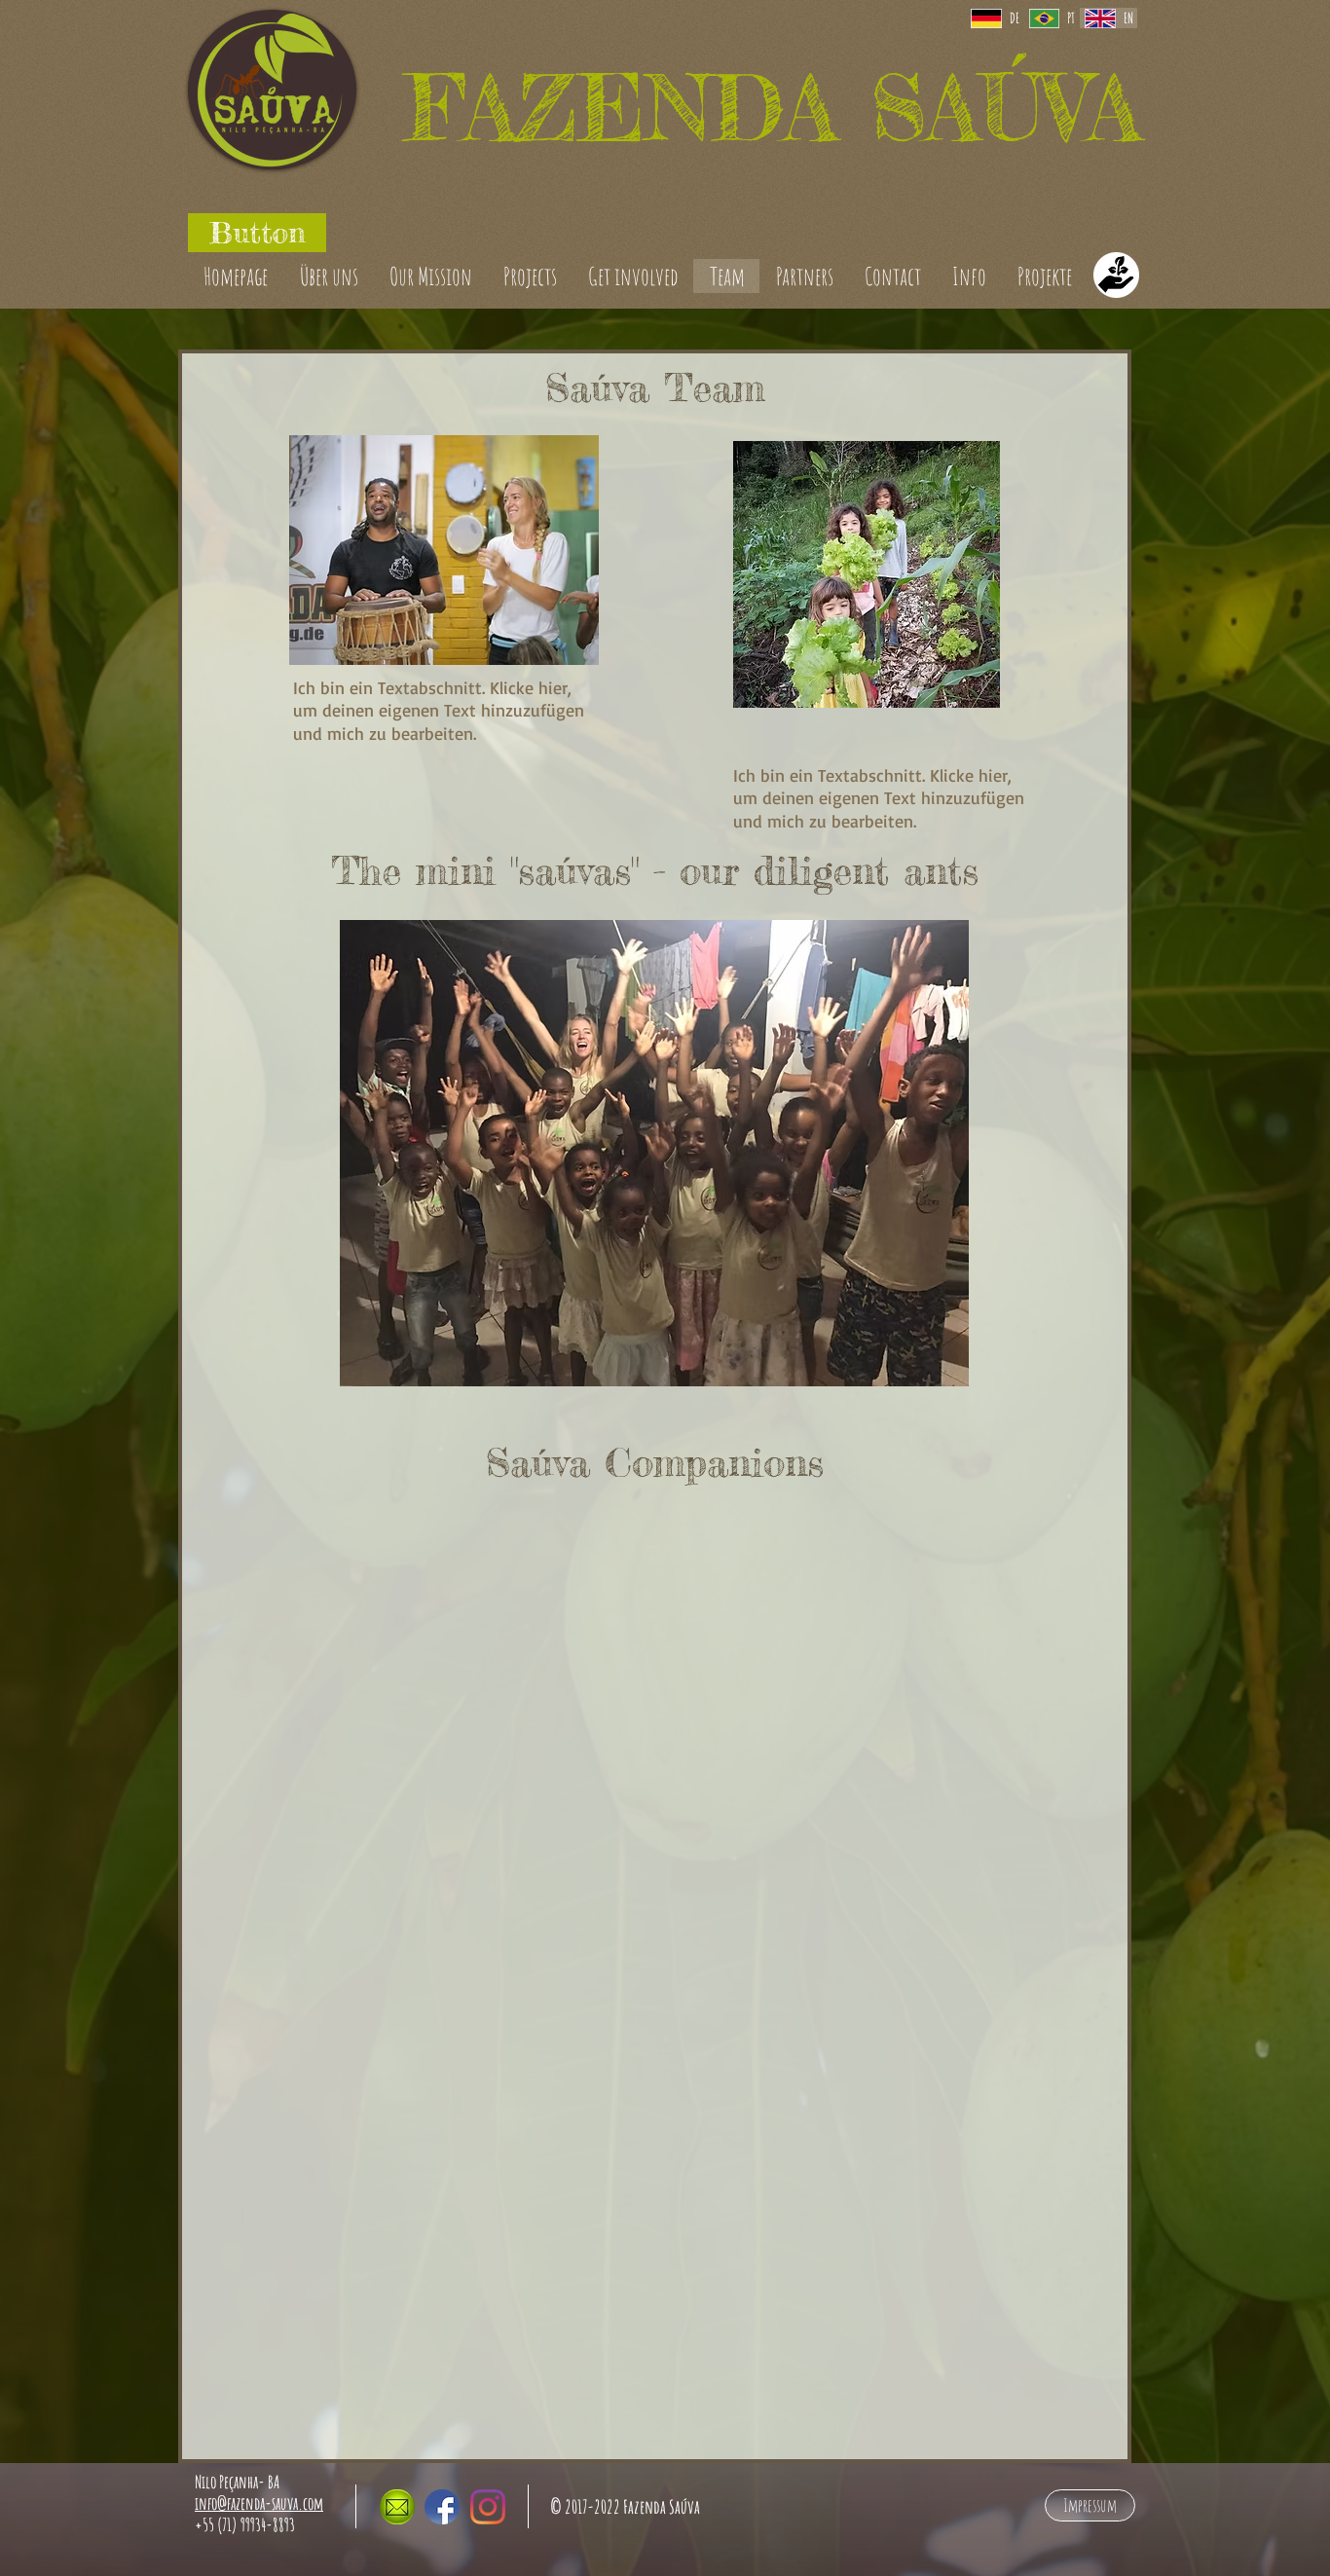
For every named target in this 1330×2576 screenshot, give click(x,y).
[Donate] (1116, 276)
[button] (257, 233)
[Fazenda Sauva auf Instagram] (488, 2507)
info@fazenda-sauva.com (259, 2503)
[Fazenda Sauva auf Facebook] (442, 2507)
